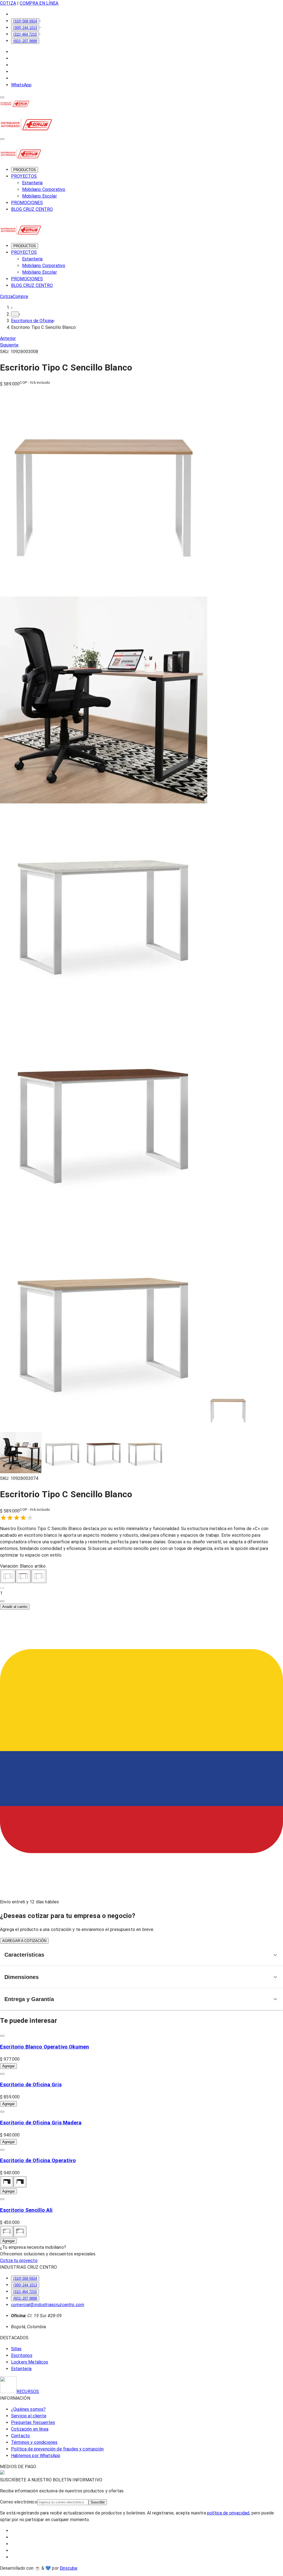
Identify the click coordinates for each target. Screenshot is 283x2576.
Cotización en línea (30, 2429)
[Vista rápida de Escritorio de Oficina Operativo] (2, 2150)
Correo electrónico (19, 2502)
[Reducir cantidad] (2, 1588)
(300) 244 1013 (25, 28)
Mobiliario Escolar (40, 196)
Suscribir (98, 2502)
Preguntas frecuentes (33, 2422)
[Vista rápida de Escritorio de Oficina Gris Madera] (2, 2112)
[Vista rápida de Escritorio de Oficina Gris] (2, 2074)
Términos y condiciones (34, 2442)
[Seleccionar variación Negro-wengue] (7, 2182)
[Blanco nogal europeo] (23, 1576)
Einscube (69, 2568)
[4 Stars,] (23, 1518)
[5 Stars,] (30, 1518)
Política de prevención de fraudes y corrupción (57, 2449)
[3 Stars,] (17, 1518)
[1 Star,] (3, 1518)
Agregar (8, 2066)
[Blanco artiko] (8, 1576)
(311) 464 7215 (25, 34)
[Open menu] (2, 97)
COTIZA (8, 3)
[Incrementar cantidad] (2, 1601)
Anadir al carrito (15, 1607)
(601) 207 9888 (25, 41)
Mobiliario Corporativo (44, 189)
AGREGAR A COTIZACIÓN (24, 1941)
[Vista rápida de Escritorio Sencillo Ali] (2, 2199)
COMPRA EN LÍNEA (39, 3)
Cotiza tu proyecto (19, 2261)
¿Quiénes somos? (28, 2409)
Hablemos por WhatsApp (36, 2456)
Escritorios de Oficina (32, 321)
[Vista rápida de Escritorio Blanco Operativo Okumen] (2, 2036)
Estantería (32, 183)
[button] (141, 1593)
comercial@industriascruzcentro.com (48, 2305)
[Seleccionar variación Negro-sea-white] (7, 2232)
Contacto (20, 2436)
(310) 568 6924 (25, 21)
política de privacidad (228, 2513)
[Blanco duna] (39, 1576)
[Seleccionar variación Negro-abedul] (20, 2182)
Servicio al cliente (29, 2416)
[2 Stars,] (10, 1518)
